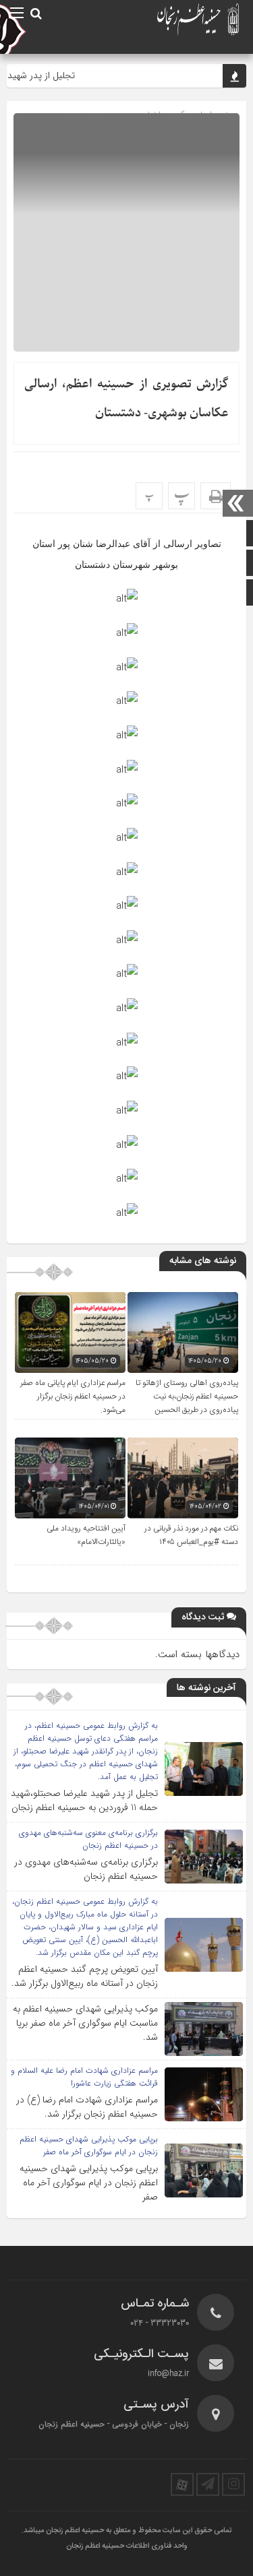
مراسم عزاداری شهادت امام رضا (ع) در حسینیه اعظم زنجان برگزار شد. (87, 2107)
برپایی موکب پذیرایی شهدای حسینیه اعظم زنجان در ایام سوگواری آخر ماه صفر (89, 2183)
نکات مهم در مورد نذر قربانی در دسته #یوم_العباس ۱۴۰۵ (191, 1535)
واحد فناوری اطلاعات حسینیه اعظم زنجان (127, 2546)
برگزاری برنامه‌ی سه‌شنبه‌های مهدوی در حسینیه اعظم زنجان (86, 1869)
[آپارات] (182, 2484)
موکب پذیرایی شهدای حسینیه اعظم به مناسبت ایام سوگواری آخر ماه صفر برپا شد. (85, 2023)
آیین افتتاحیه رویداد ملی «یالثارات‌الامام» (86, 1535)
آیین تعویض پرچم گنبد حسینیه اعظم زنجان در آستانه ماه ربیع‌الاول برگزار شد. (85, 1976)
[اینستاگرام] (233, 2484)
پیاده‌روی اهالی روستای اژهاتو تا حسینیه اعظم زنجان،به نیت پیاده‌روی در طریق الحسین (187, 1396)
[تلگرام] (208, 2484)
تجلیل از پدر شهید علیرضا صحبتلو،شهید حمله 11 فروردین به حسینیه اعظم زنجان (84, 1800)
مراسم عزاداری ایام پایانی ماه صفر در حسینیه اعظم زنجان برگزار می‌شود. (73, 1396)
